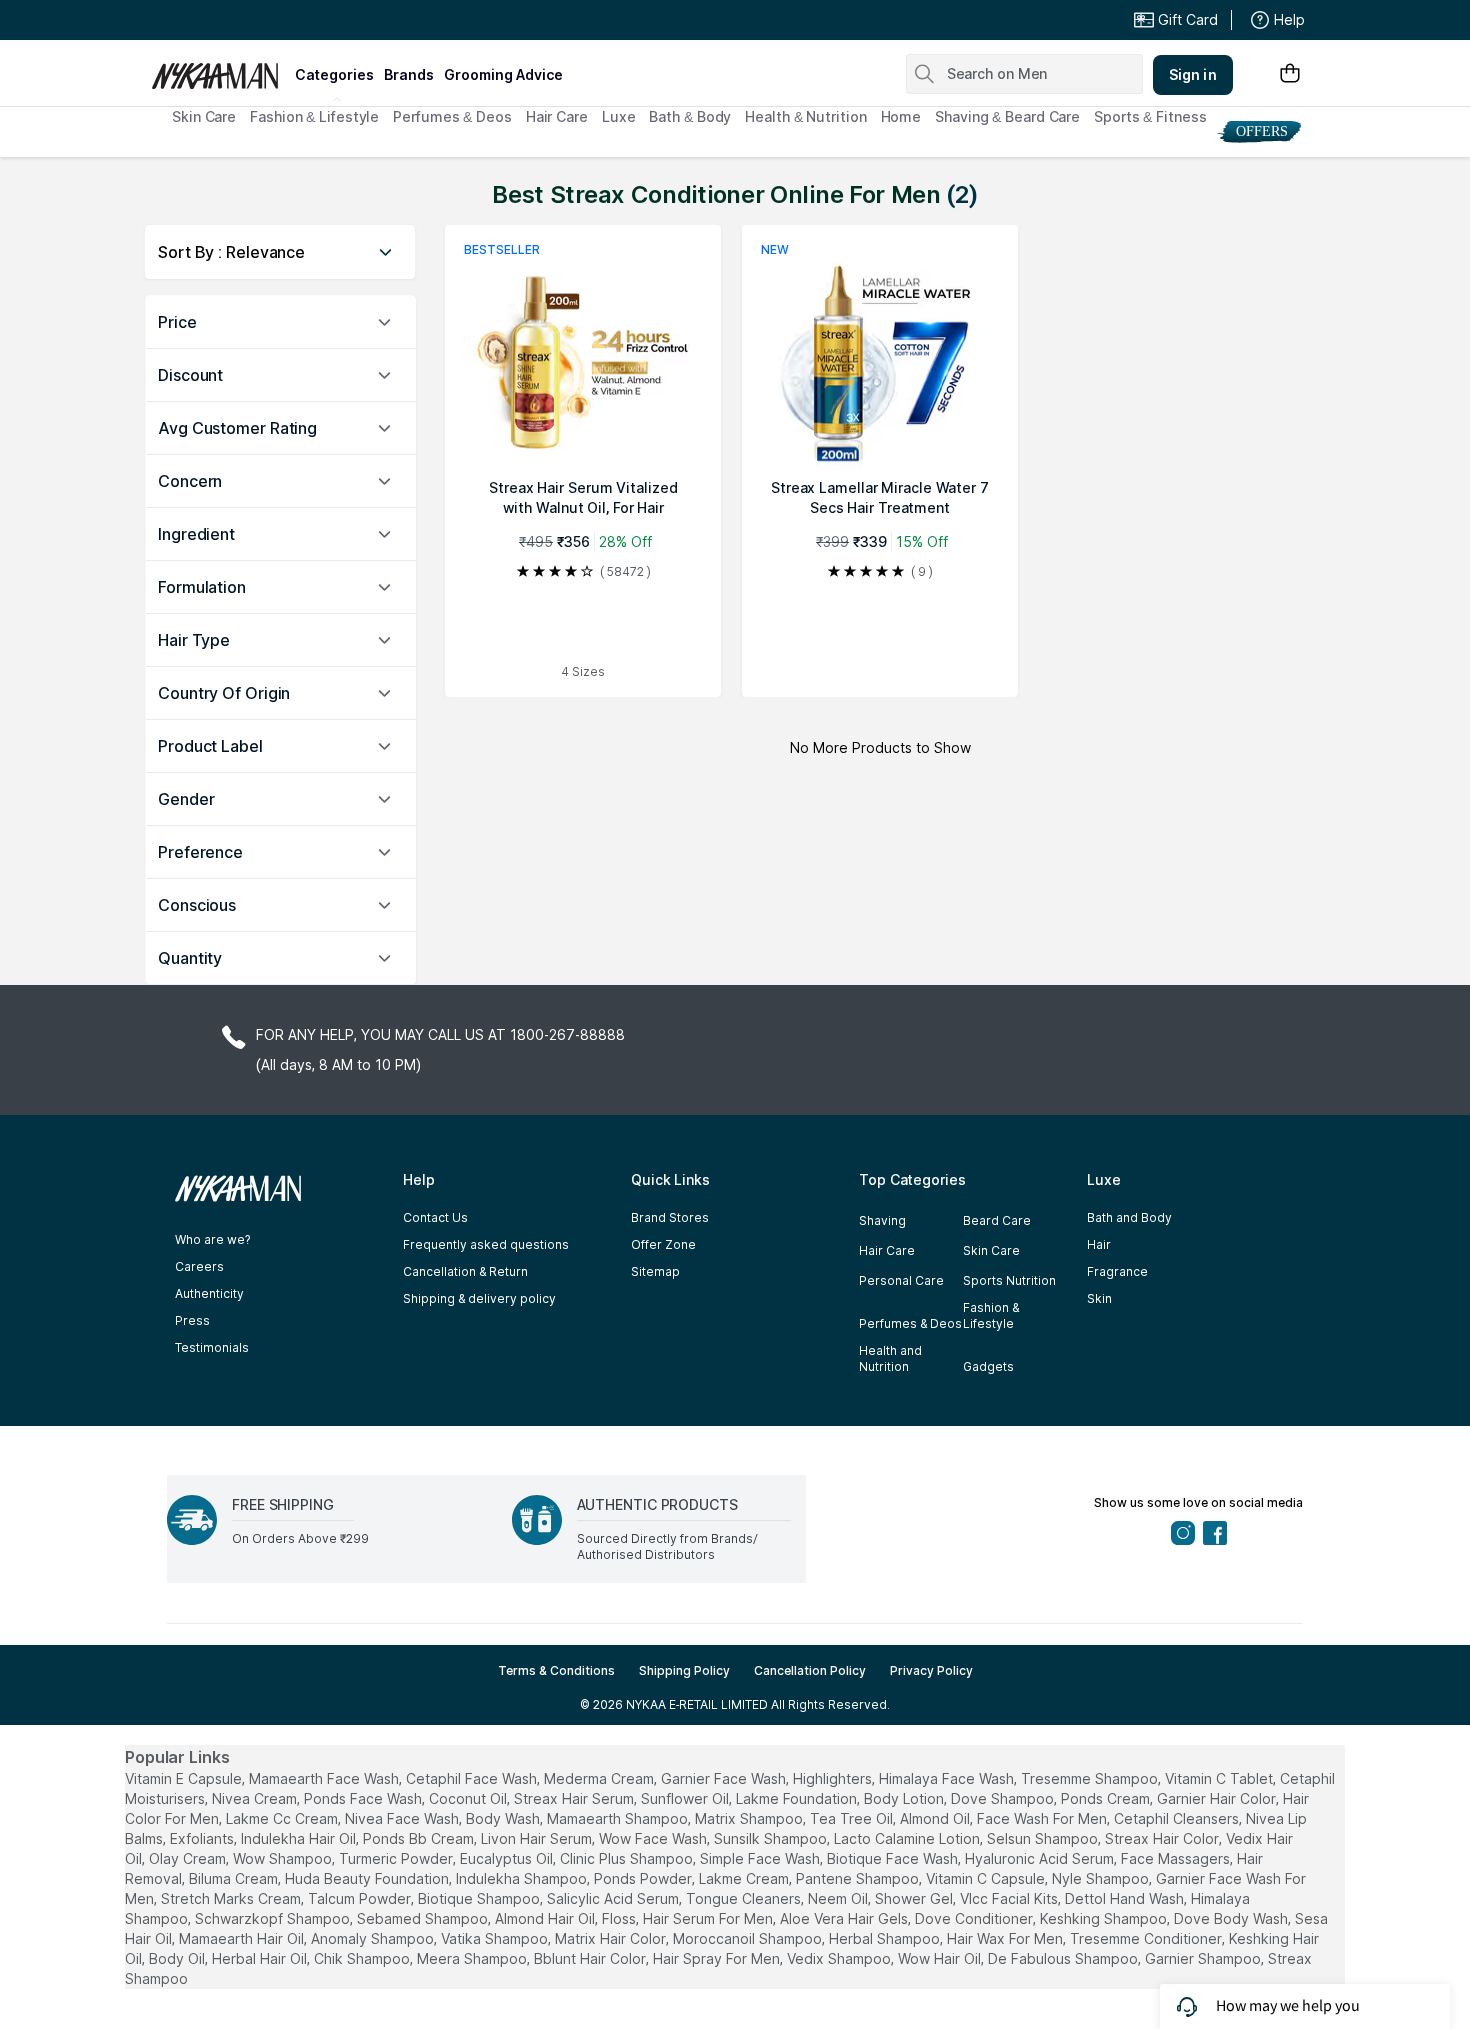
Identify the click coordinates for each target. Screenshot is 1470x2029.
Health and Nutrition (890, 1358)
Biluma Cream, (235, 1878)
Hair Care (557, 116)
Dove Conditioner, (975, 1918)
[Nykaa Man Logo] (220, 69)
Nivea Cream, (256, 1798)
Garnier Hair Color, (1218, 1798)
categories (334, 74)
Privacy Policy (931, 1670)
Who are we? (212, 1239)
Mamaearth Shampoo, (619, 1818)
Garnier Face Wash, (725, 1778)
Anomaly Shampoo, (374, 1938)
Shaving (882, 1220)
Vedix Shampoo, (840, 1958)
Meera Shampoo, (473, 1958)
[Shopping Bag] (1290, 74)
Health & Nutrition (805, 116)
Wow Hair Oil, (941, 1958)
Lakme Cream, (745, 1878)
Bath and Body (1129, 1217)
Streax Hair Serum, (575, 1798)
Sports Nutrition (1009, 1280)
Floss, (620, 1918)
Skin (1099, 1298)
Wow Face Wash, (654, 1838)
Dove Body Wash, (1232, 1918)
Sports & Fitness (1150, 116)
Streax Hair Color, (1163, 1838)
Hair (1099, 1244)
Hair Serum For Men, (709, 1918)
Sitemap (655, 1271)
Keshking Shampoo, (1105, 1918)
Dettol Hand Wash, (1126, 1898)
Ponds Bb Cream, (420, 1838)
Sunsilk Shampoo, (772, 1838)
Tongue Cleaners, (745, 1898)
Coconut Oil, (469, 1798)
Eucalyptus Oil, (508, 1858)
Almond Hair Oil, (546, 1918)
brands (409, 74)
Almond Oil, (936, 1818)
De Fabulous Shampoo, (1064, 1958)
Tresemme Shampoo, (1091, 1778)
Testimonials (212, 1347)
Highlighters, (834, 1778)
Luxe (619, 116)
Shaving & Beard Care (1007, 116)
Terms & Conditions (556, 1670)
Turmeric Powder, (397, 1858)
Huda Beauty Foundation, (368, 1878)
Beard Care (997, 1220)
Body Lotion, (905, 1798)
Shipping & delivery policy (479, 1298)
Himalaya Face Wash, (948, 1778)
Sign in (1193, 74)
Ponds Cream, (1107, 1798)
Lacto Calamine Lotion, (908, 1838)
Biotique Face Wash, (894, 1858)
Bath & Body (690, 116)
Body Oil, (178, 1958)
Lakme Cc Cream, (283, 1818)
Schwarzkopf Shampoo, (274, 1918)
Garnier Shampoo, (1204, 1958)
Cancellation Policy (810, 1670)
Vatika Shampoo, (496, 1938)
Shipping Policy (684, 1670)
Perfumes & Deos (452, 116)
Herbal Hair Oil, (261, 1958)
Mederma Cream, (600, 1778)
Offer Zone (663, 1244)
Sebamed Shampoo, (424, 1918)
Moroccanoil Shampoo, (749, 1938)
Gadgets (988, 1366)
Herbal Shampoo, (886, 1938)
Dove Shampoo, (1004, 1798)
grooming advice (503, 74)
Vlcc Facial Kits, (1010, 1898)
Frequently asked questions (486, 1244)
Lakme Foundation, (798, 1798)
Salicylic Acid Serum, (614, 1898)
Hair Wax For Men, (1006, 1938)
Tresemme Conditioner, (1147, 1938)
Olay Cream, (189, 1858)
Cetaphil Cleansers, (1178, 1818)
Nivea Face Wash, (403, 1818)
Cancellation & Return (465, 1271)
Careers (199, 1266)
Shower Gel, (915, 1898)
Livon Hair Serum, (538, 1838)
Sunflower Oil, (686, 1798)
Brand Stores (670, 1217)
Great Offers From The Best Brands (298, 20)
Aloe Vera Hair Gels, (845, 1918)
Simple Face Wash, (761, 1858)
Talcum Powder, (361, 1898)
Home (901, 116)
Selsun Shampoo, (1044, 1838)
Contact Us (435, 1217)
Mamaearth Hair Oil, (243, 1938)
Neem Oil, (839, 1898)
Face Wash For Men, (1043, 1818)
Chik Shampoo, (363, 1958)
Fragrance (1117, 1271)
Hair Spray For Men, (718, 1958)
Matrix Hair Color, (612, 1938)
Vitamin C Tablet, (1220, 1778)
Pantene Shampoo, (859, 1878)
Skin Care (204, 116)
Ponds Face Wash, (364, 1798)
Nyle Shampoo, (1102, 1878)
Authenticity (209, 1293)
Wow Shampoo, (284, 1858)
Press (192, 1320)
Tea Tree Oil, (853, 1818)
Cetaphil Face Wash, (473, 1778)
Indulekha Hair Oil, (300, 1838)
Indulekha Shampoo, (523, 1878)
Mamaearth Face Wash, (325, 1778)
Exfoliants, (203, 1838)
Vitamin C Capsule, (987, 1878)
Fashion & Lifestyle (314, 116)
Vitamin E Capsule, (185, 1778)
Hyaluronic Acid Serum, (1041, 1858)
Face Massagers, (1177, 1858)
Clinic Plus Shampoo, (628, 1858)
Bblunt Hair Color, (591, 1958)
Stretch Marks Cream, (232, 1898)
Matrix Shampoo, (750, 1818)
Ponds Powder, (644, 1878)
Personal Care (901, 1280)
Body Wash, (504, 1818)
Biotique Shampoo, (480, 1898)
